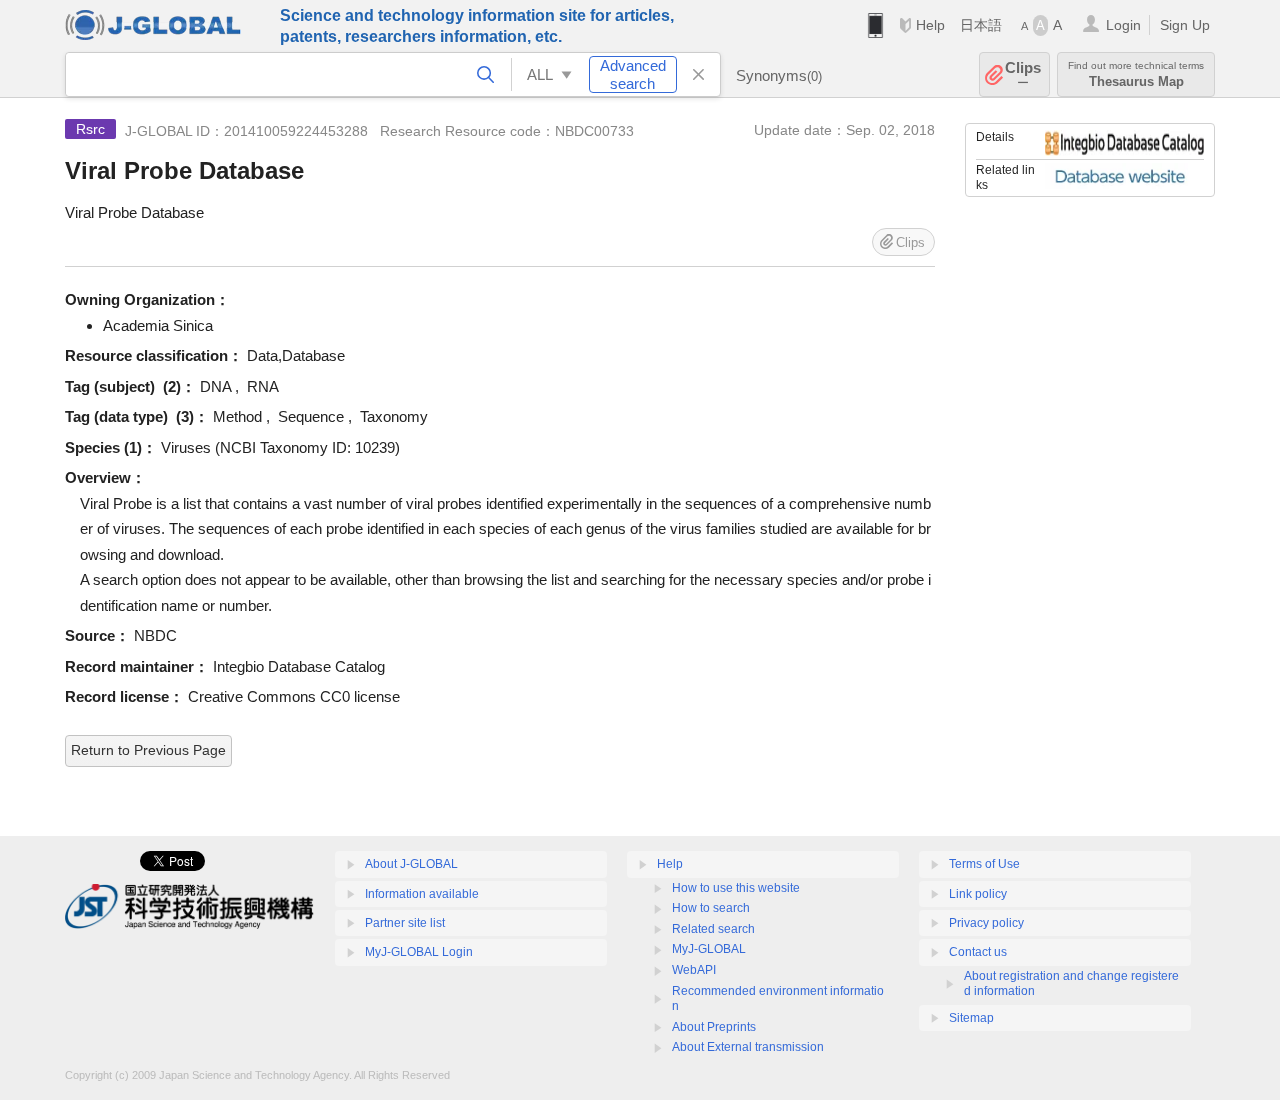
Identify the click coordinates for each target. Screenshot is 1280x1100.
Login (1123, 25)
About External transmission (748, 1047)
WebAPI (694, 970)
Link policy (978, 894)
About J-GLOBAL (411, 864)
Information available (422, 894)
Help (930, 25)
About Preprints (714, 1027)
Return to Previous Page (148, 750)
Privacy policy (986, 923)
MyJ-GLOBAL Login (419, 952)
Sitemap (971, 1018)
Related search (713, 929)
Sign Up (1185, 25)
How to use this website (736, 888)
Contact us (978, 952)
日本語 (981, 25)
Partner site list (405, 923)
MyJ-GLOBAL (709, 949)
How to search (711, 908)
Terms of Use (984, 864)
